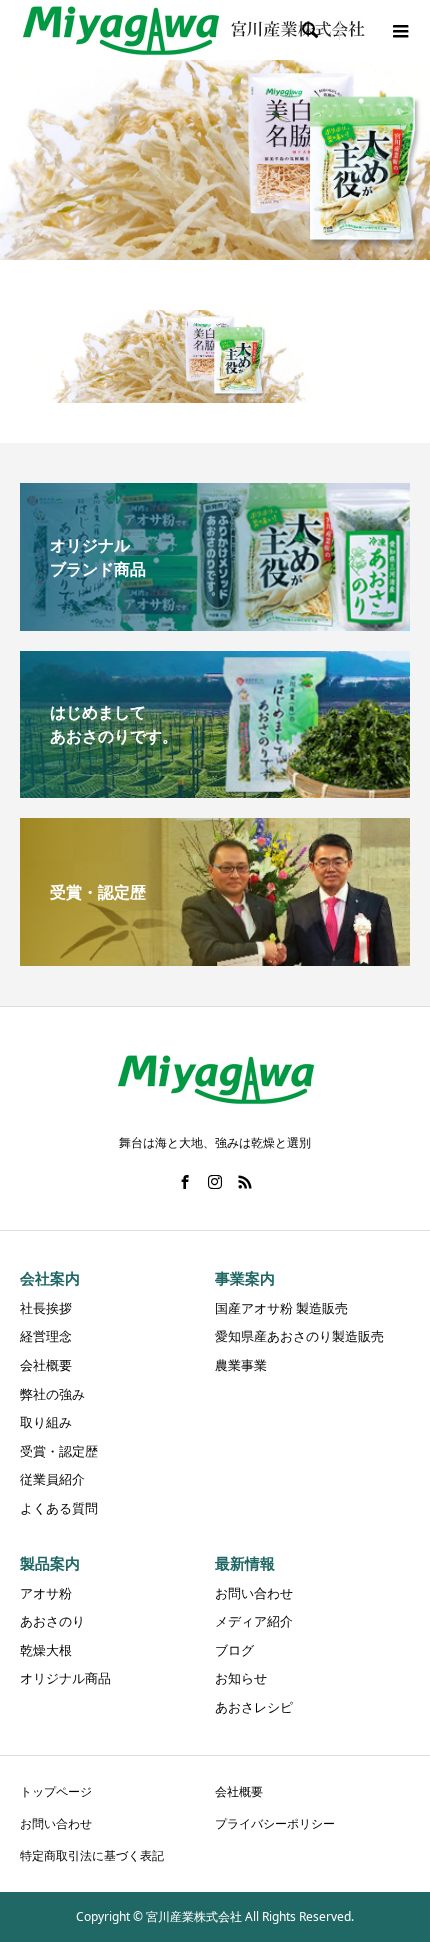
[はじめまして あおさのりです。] (215, 790)
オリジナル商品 (65, 1678)
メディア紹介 (254, 1621)
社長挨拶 (46, 1308)
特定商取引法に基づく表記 (92, 1855)
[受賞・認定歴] (215, 958)
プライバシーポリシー (275, 1823)
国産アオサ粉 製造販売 (281, 1308)
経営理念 (46, 1336)
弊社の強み (52, 1394)
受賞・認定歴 (59, 1451)
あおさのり (52, 1621)
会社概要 (46, 1365)
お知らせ (241, 1678)
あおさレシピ (254, 1707)
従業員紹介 (52, 1479)
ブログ (234, 1650)
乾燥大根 (46, 1650)
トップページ (56, 1791)
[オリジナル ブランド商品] (215, 623)
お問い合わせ (254, 1593)
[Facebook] (185, 1182)
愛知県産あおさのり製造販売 (299, 1336)
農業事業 (241, 1365)
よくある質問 (59, 1508)
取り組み (46, 1422)
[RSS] (245, 1182)
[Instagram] (215, 1182)
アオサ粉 (46, 1593)
